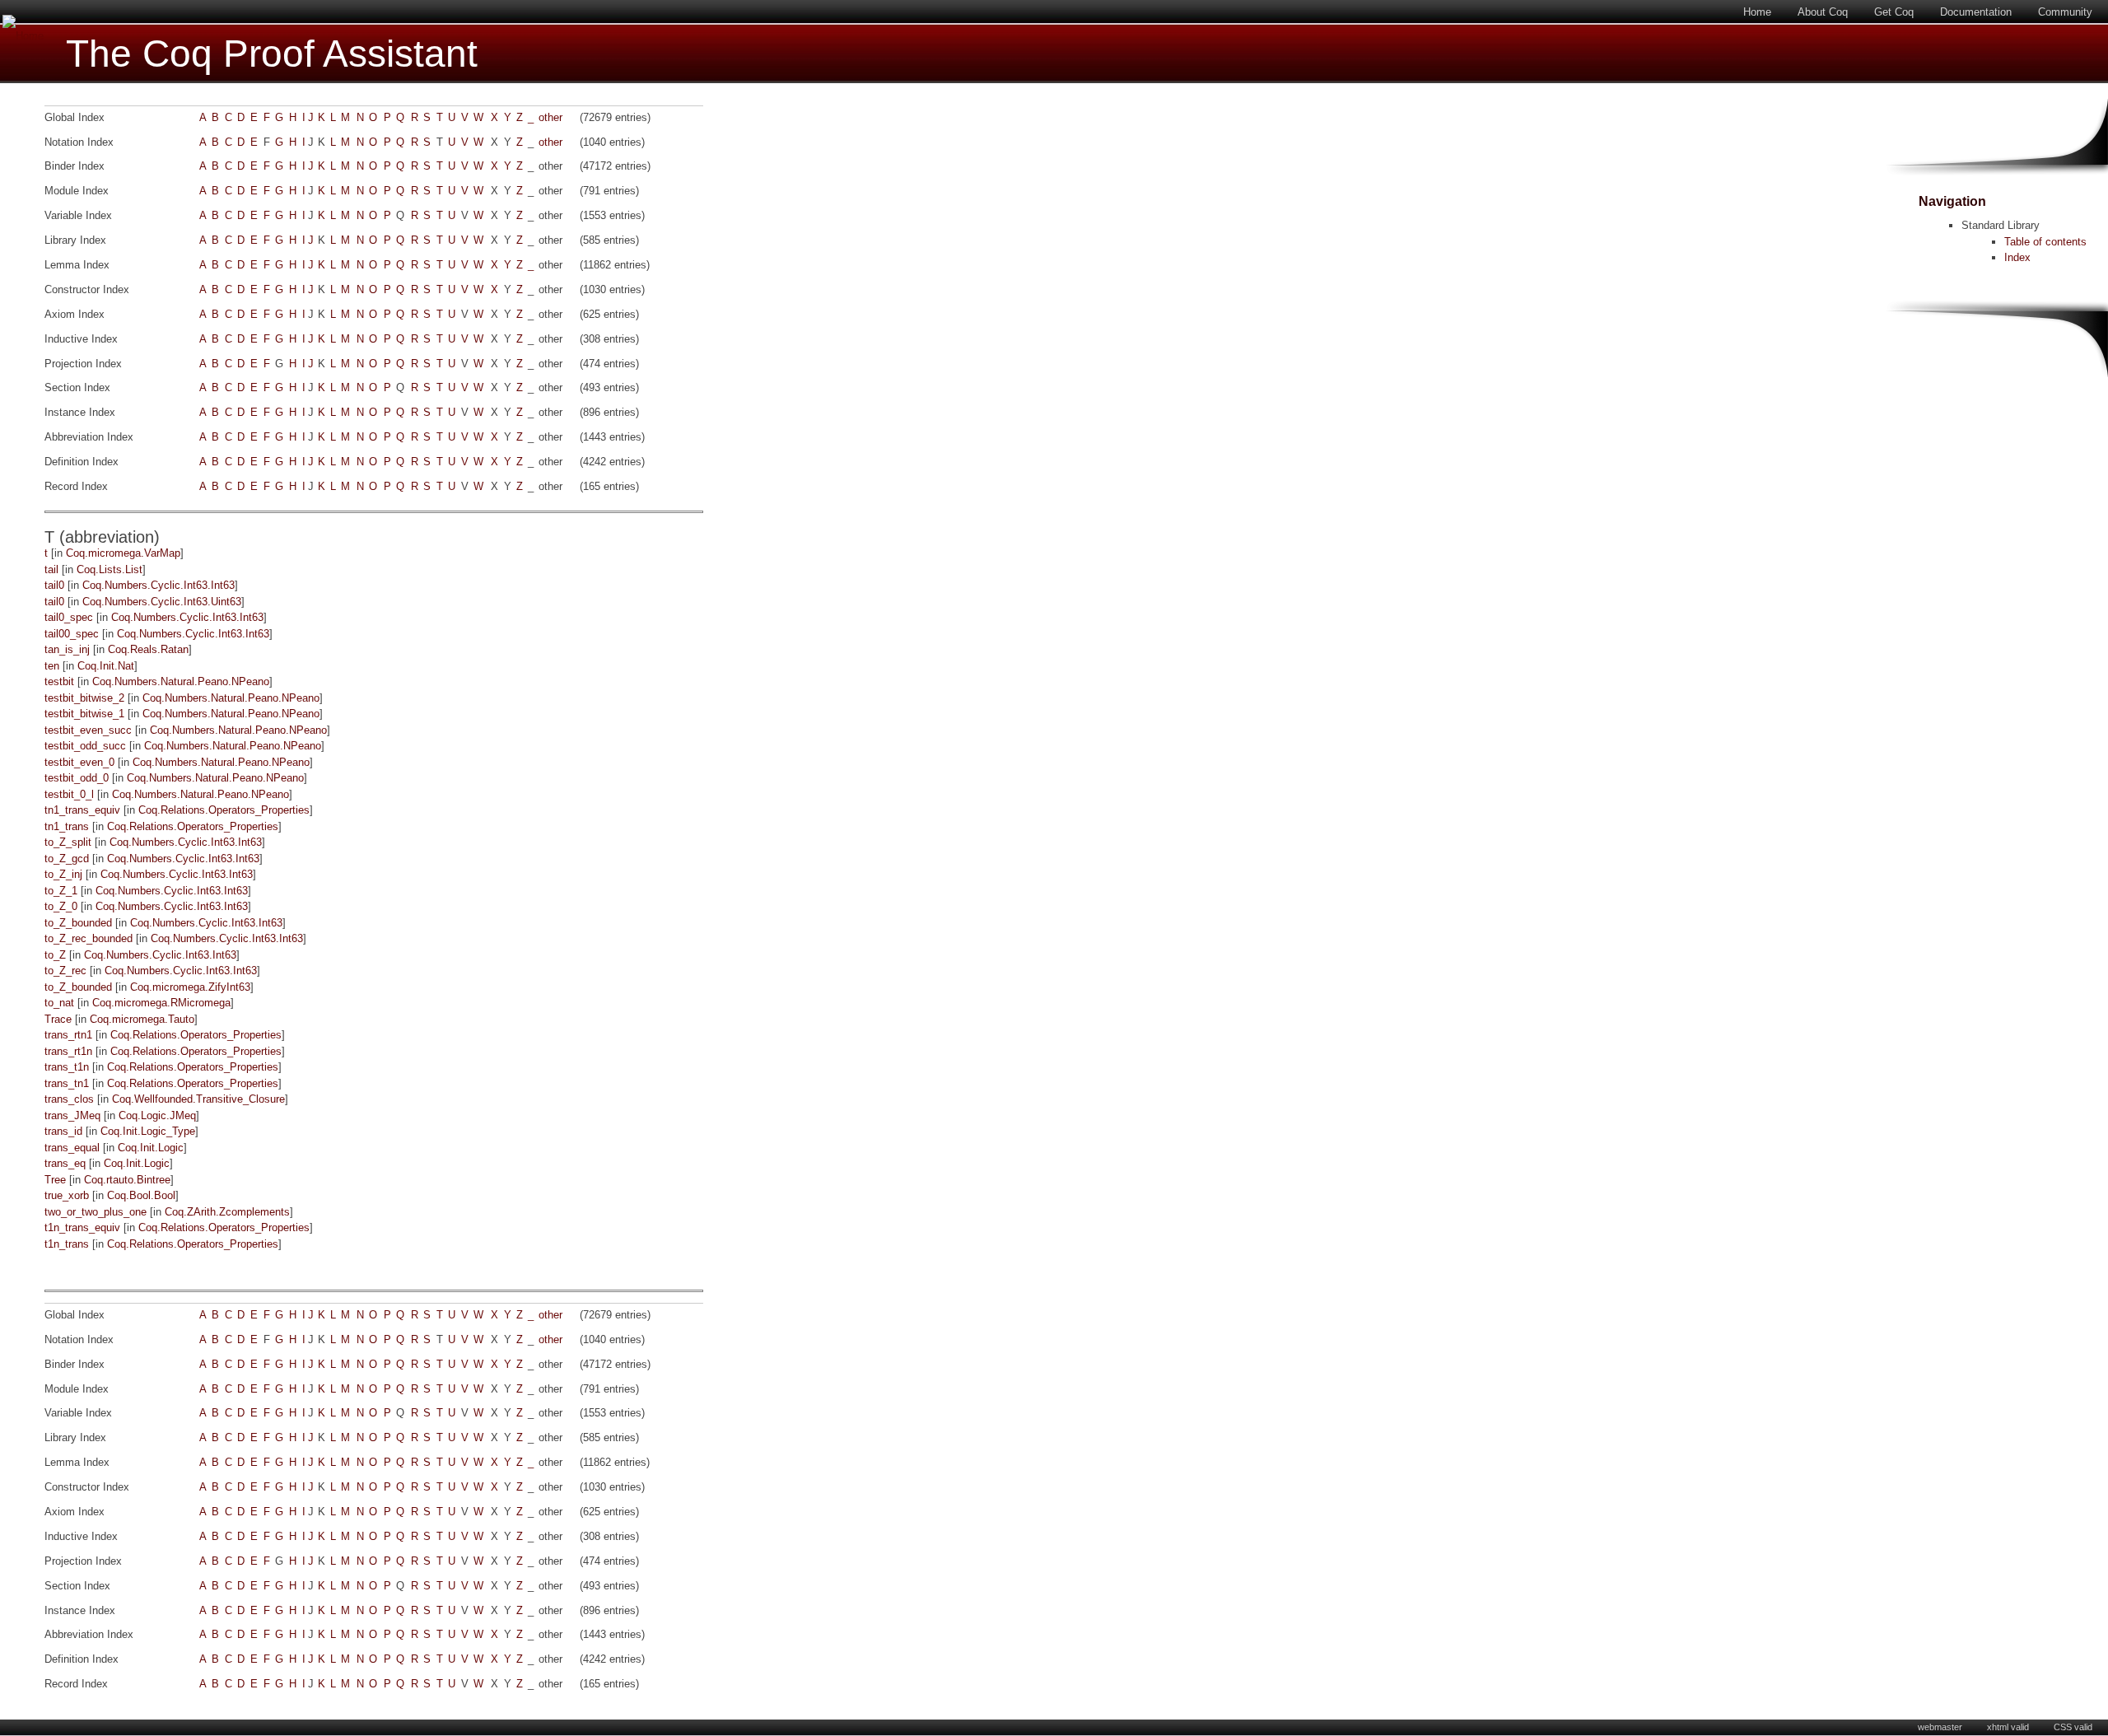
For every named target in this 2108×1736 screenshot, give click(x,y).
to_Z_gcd (67, 859)
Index (2017, 257)
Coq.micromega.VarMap (123, 553)
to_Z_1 (61, 891)
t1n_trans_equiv (82, 1227)
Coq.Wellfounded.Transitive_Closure (198, 1099)
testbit (59, 681)
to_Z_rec (65, 971)
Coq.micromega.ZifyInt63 (190, 987)
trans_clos (69, 1099)
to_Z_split (68, 842)
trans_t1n (67, 1067)
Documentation (1976, 12)
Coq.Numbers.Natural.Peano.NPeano (181, 681)
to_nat (59, 1003)
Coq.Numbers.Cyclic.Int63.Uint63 (162, 602)
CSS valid (2073, 1727)
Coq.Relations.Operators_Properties (224, 810)
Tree (55, 1180)
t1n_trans (67, 1244)
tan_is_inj (67, 649)
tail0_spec (69, 617)
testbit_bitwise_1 (84, 714)
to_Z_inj (63, 874)
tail (51, 569)
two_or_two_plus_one (96, 1212)
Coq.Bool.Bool (141, 1195)
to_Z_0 (61, 906)
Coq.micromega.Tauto (142, 1019)
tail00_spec (72, 634)
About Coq (1823, 12)
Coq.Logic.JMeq (157, 1115)
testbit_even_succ (88, 730)
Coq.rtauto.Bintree (127, 1180)
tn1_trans (67, 826)
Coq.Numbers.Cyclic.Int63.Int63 (159, 585)
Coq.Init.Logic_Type (148, 1131)
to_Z (55, 955)
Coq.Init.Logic (151, 1148)
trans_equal (72, 1148)
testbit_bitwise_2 (84, 698)
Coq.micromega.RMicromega (161, 1003)
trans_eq (65, 1163)
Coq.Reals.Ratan (148, 649)
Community (2065, 12)
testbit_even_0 (79, 762)
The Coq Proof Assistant (272, 54)
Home (1757, 12)
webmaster (1940, 1727)
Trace (58, 1019)
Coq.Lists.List (110, 569)
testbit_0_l (69, 794)
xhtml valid (2008, 1727)
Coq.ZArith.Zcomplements (227, 1212)
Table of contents (2045, 242)
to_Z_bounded (78, 923)
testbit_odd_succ (85, 746)
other (550, 117)
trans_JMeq (72, 1115)
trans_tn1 (67, 1083)
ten (52, 666)
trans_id (63, 1131)
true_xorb (67, 1195)
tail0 (54, 585)
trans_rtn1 (68, 1035)
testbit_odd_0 (77, 778)
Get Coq (1894, 12)
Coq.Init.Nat (106, 666)
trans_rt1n (68, 1051)
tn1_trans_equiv (82, 810)
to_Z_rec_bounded (89, 938)
